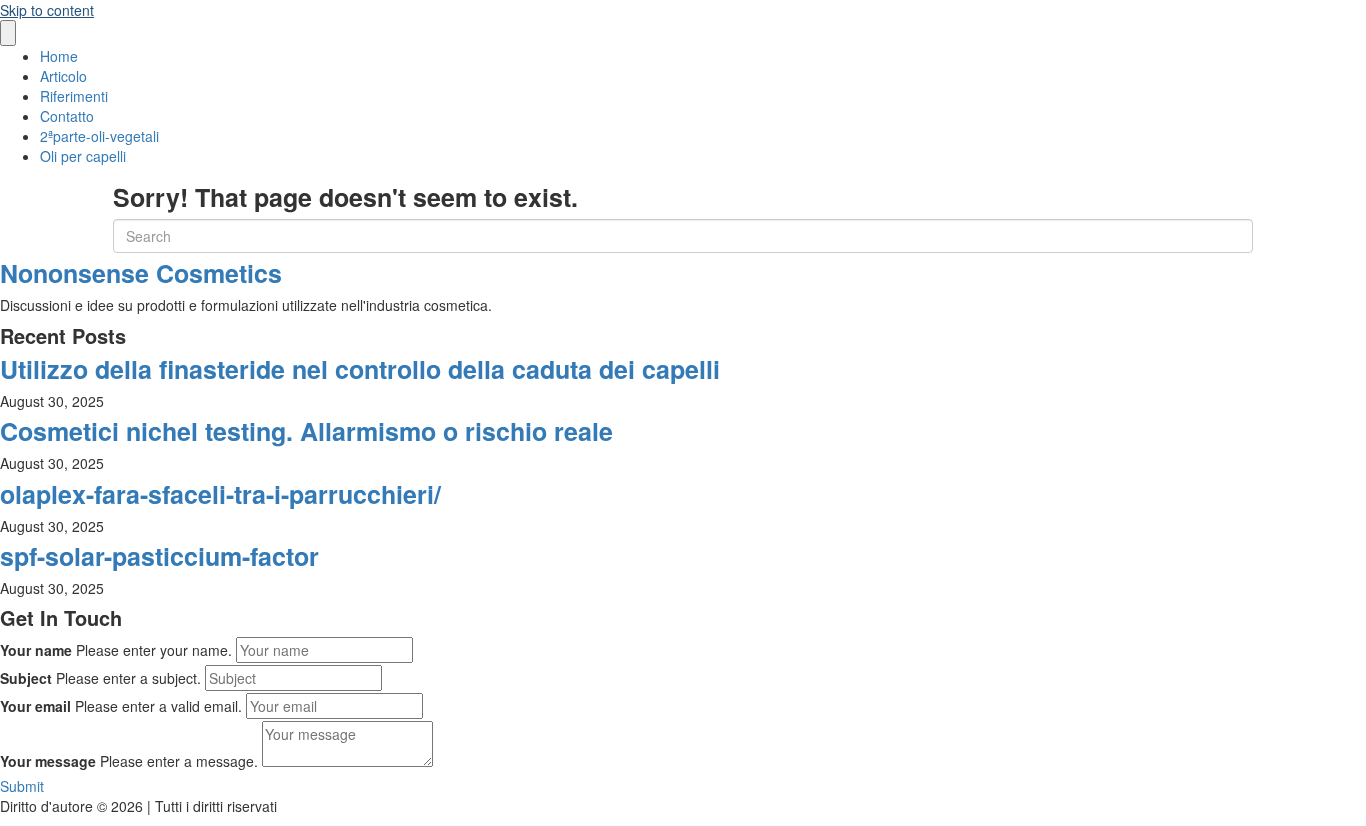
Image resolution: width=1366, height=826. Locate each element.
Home (59, 56)
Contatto (67, 116)
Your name (36, 650)
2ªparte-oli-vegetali (99, 136)
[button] (22, 786)
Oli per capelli (83, 156)
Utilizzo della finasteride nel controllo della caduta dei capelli (360, 369)
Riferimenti (74, 96)
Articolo (63, 76)
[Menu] (8, 33)
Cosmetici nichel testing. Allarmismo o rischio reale (306, 431)
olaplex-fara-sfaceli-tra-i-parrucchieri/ (220, 494)
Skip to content (47, 10)
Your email (35, 706)
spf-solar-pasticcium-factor (159, 556)
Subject (26, 678)
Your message (48, 761)
